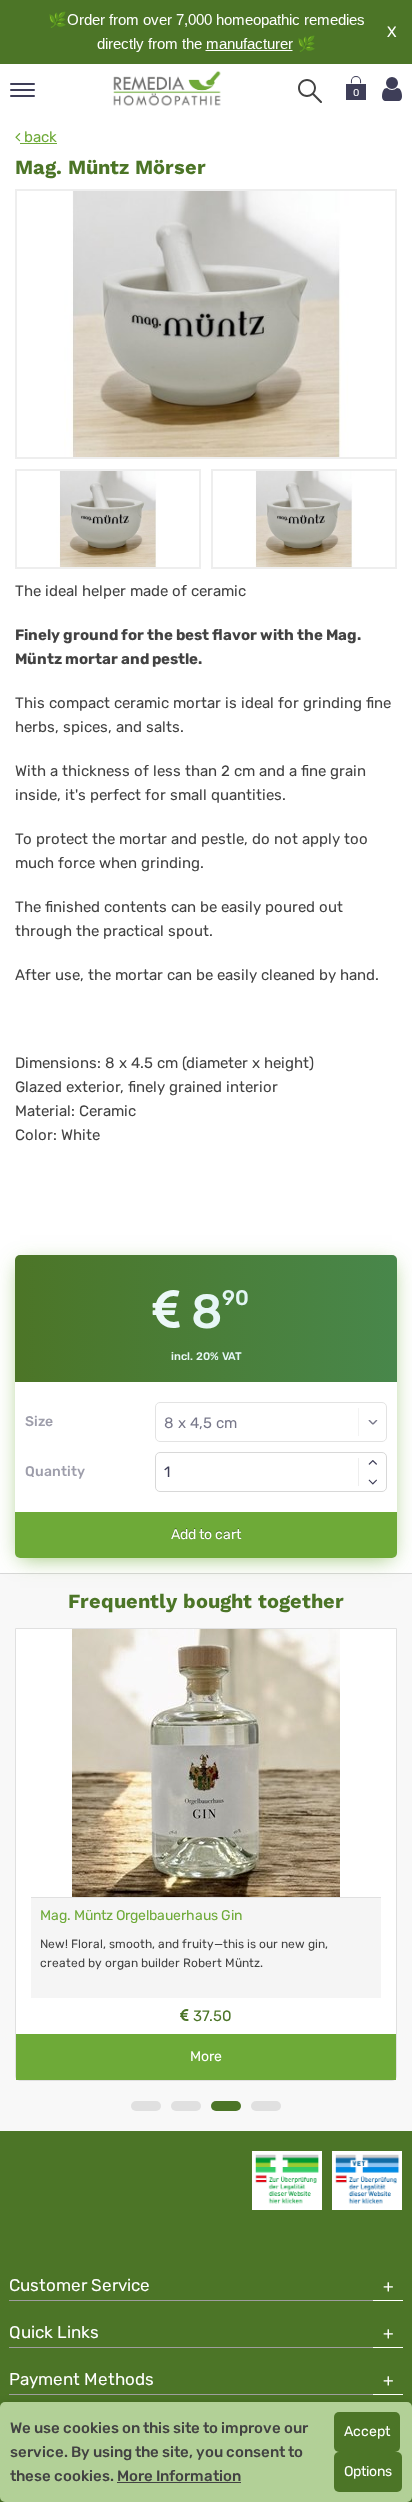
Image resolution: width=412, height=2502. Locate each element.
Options (368, 2471)
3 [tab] (226, 2106)
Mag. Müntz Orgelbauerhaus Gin (141, 1915)
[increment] (373, 1462)
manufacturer (249, 43)
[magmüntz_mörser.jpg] (206, 324)
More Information (179, 2476)
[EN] (167, 89)
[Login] (392, 89)
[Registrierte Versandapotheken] (287, 2180)
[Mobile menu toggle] (22, 91)
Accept (367, 2431)
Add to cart (206, 1534)
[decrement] (373, 1482)
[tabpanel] (206, 1854)
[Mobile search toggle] (310, 91)
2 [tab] (186, 2106)
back (38, 137)
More (206, 2056)
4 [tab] (266, 2106)
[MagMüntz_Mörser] (108, 519)
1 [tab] (146, 2106)
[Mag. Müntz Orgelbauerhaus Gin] (206, 1763)
